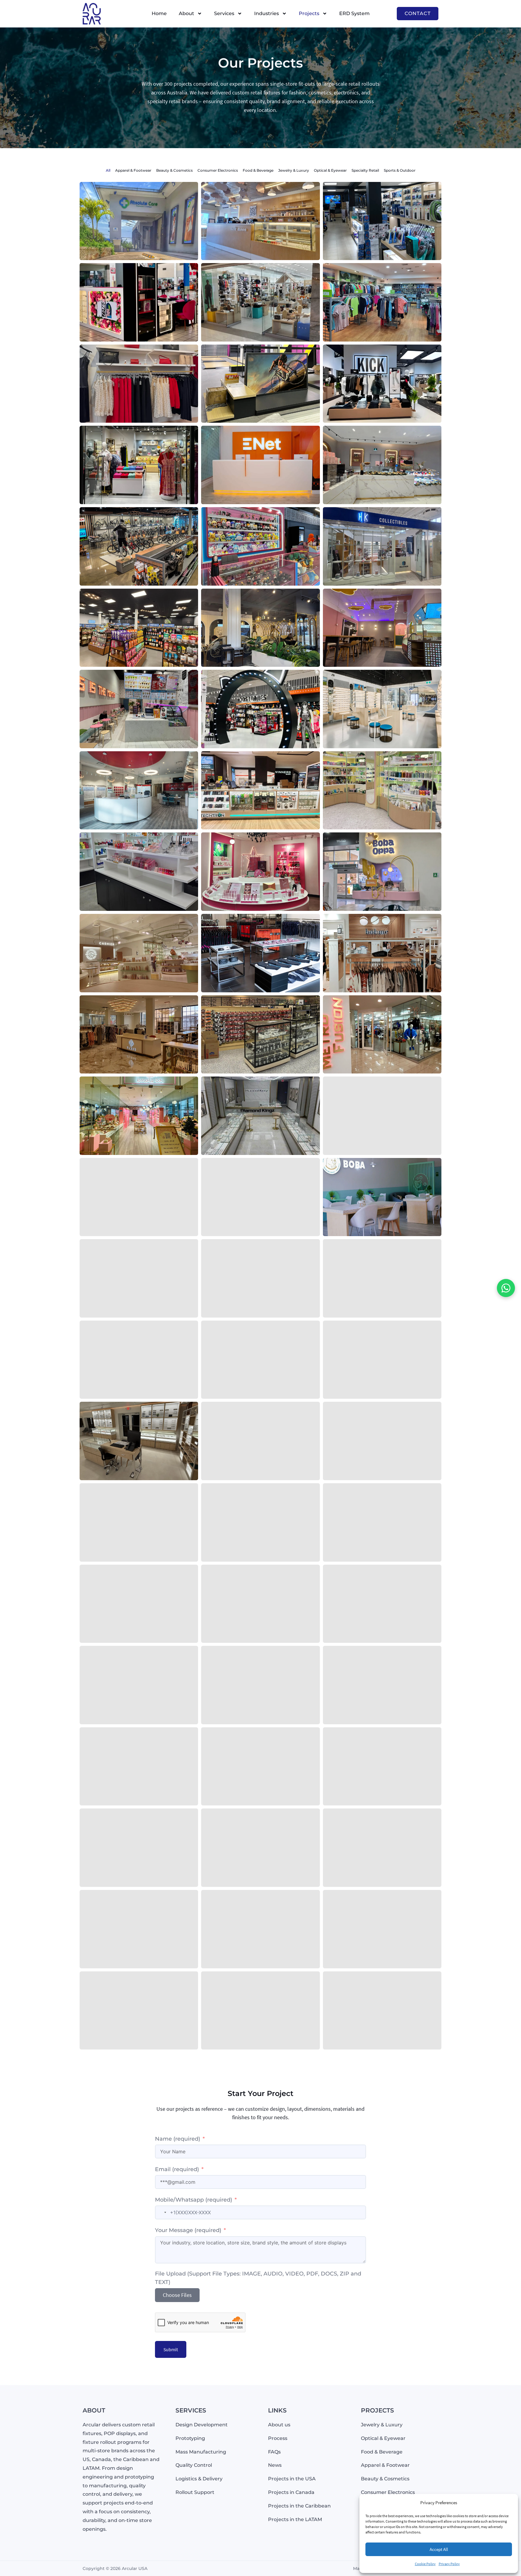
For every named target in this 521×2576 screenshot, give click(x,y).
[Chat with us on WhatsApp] (506, 1288)
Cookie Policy (425, 2564)
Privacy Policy (449, 2564)
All (108, 170)
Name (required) (178, 2139)
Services (224, 13)
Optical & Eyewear (330, 170)
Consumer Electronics (218, 170)
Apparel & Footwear (133, 170)
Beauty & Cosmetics (174, 170)
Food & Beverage (258, 170)
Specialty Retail (365, 170)
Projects (309, 13)
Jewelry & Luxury (294, 170)
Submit (171, 2349)
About (186, 13)
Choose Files (177, 2295)
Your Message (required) (188, 2230)
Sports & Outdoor (400, 170)
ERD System (354, 13)
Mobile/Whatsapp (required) (194, 2200)
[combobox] (162, 2212)
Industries (267, 13)
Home (159, 13)
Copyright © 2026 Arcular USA (115, 2568)
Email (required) (177, 2169)
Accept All (439, 2549)
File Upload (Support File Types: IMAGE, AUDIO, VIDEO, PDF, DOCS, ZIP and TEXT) (258, 2278)
